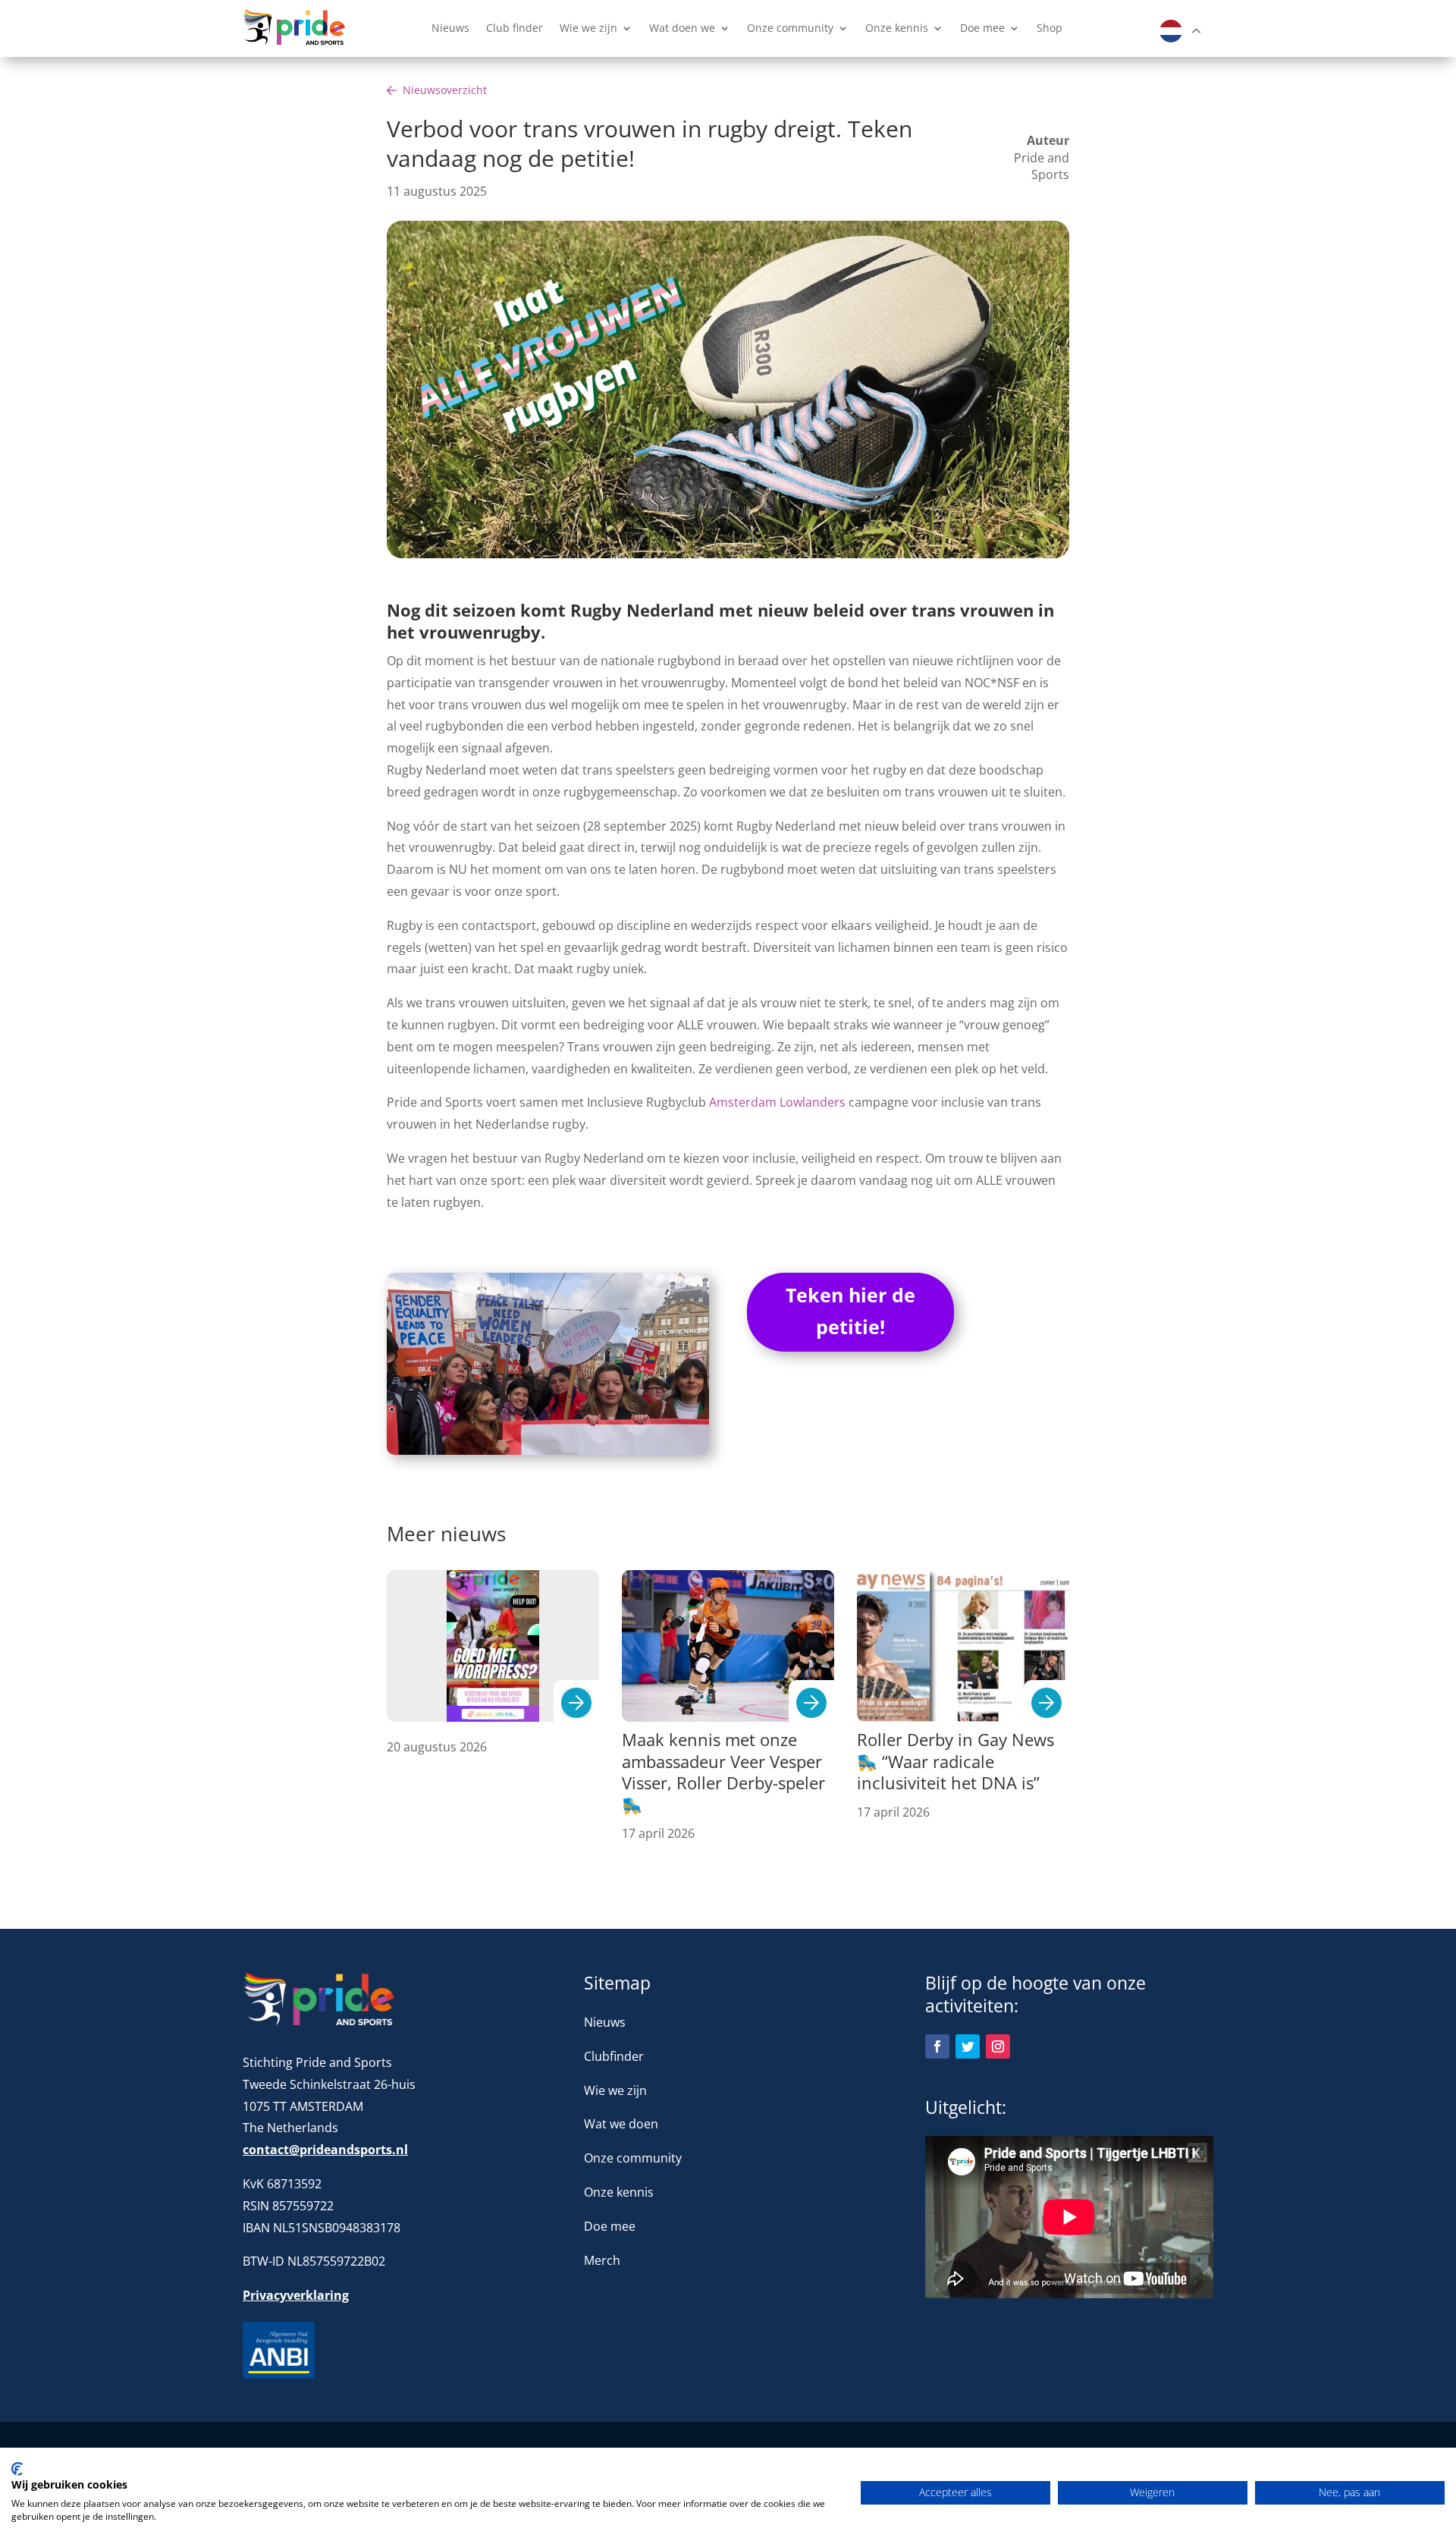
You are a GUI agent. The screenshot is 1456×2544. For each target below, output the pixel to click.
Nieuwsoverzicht (445, 90)
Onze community (790, 29)
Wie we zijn (588, 29)
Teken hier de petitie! (850, 1311)
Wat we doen (621, 2124)
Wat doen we (682, 29)
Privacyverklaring (296, 2295)
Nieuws (450, 29)
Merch (602, 2260)
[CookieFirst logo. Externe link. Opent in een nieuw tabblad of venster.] (17, 2469)
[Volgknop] (937, 2046)
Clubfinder (614, 2056)
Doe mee (982, 29)
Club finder (515, 29)
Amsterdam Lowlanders (777, 1102)
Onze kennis (897, 29)
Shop (1050, 29)
